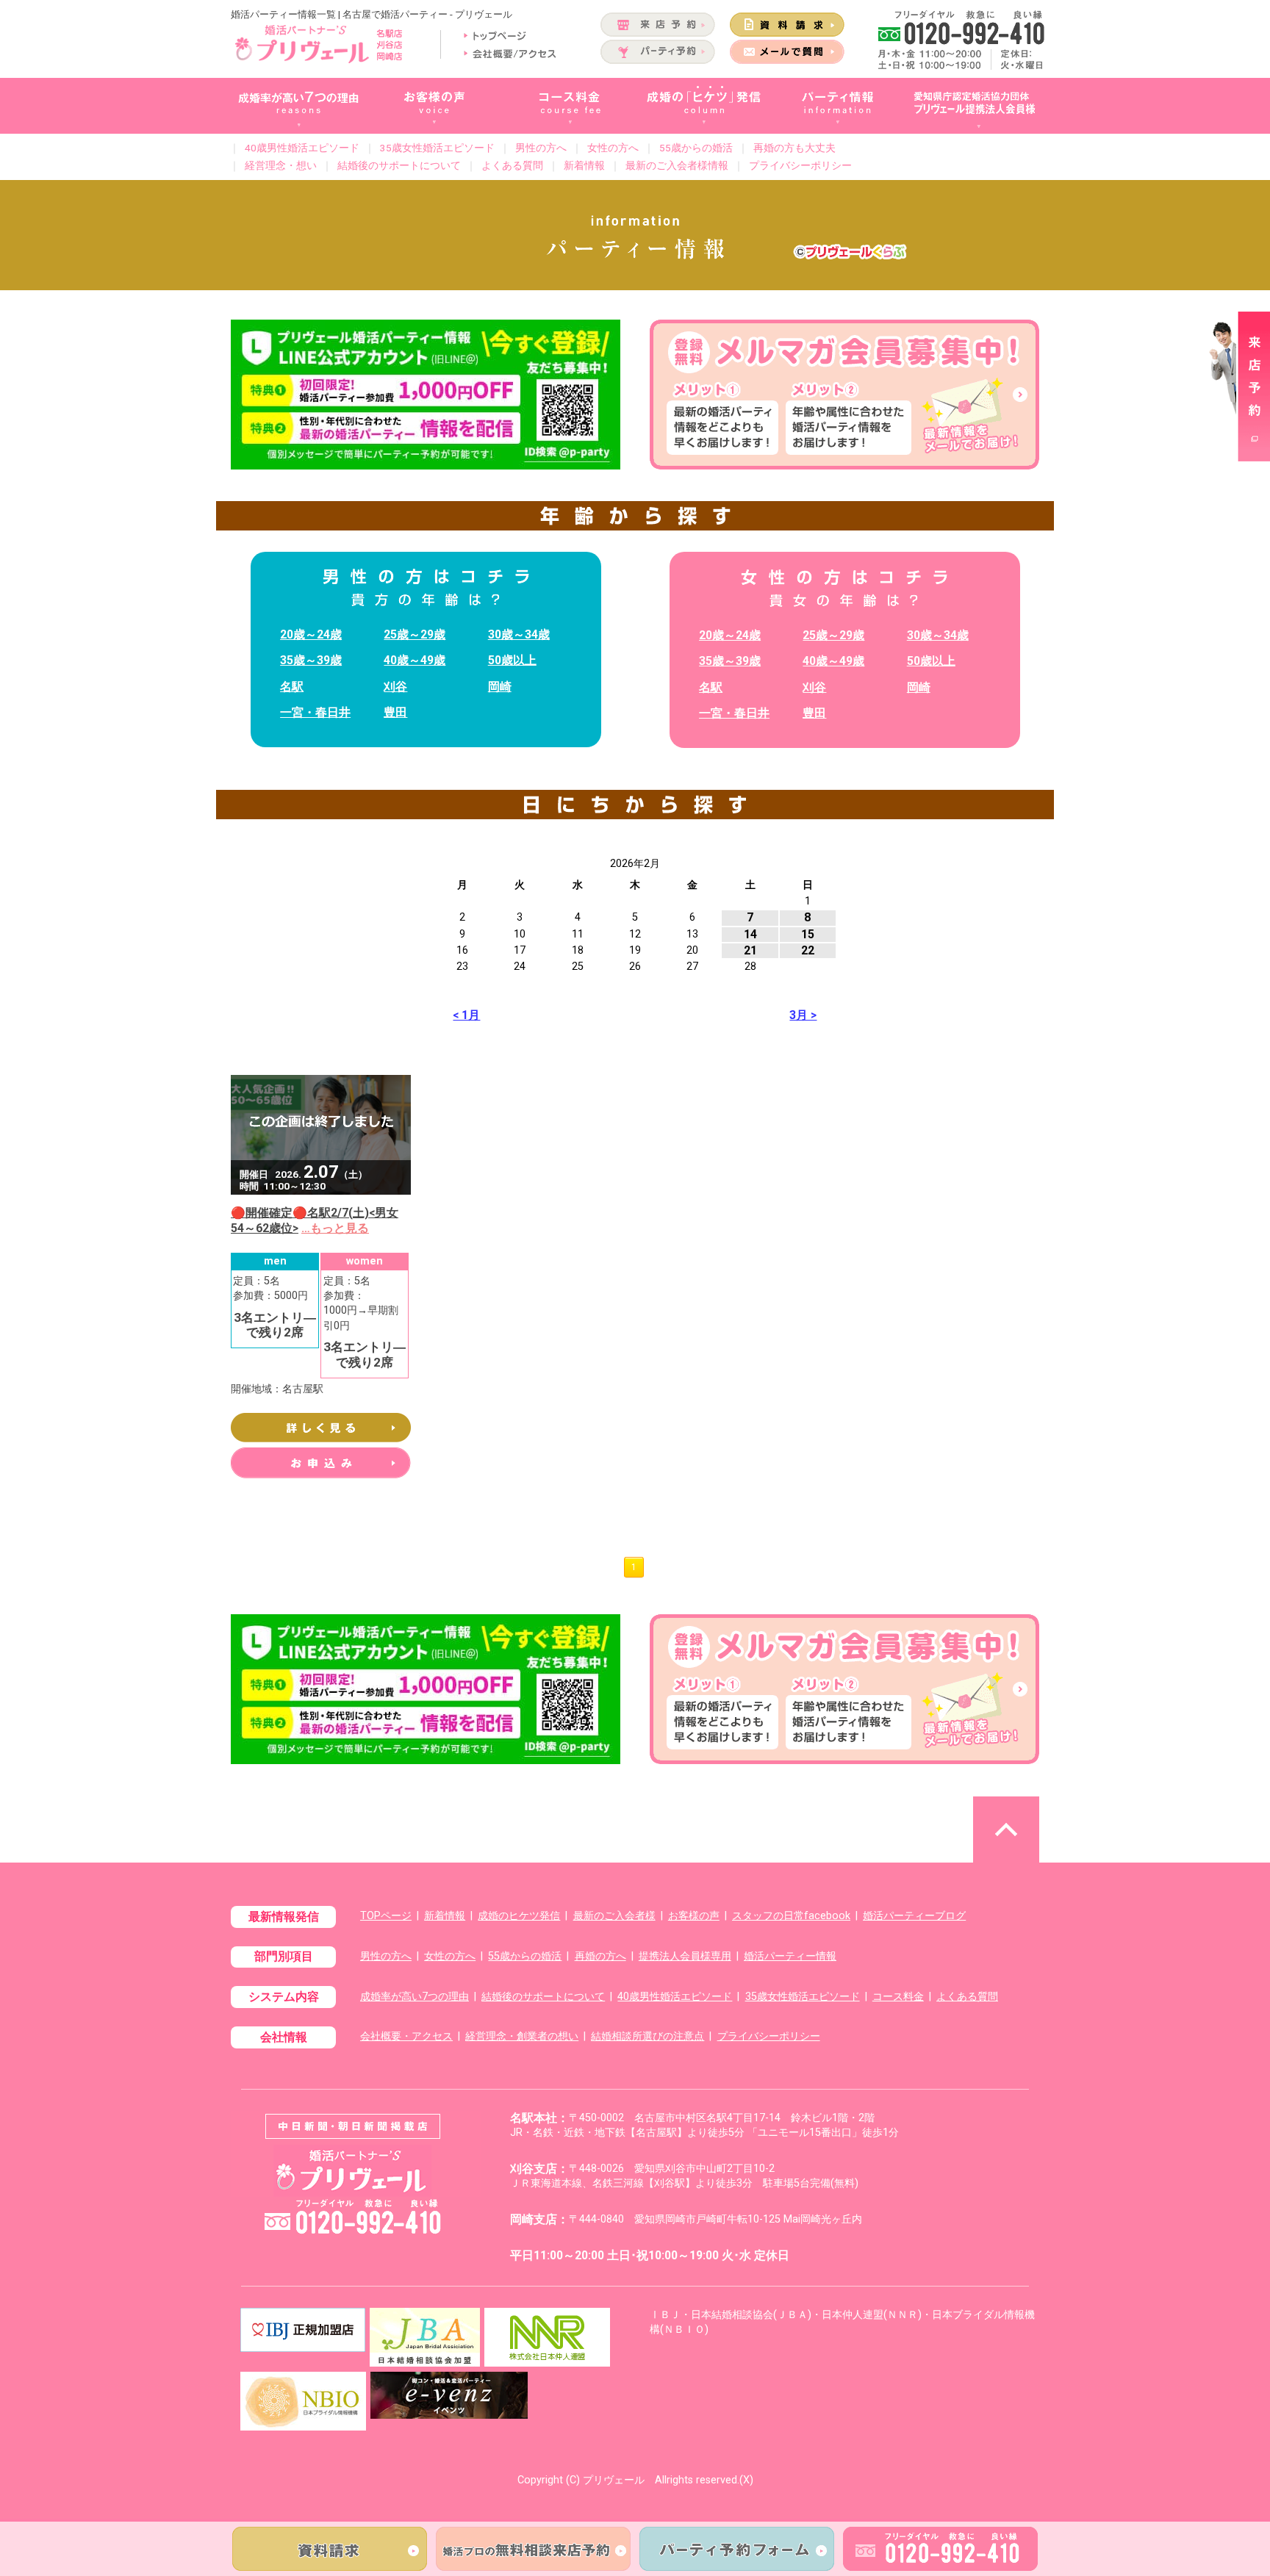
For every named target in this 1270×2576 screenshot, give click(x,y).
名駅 (292, 687)
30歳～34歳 (519, 634)
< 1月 (466, 1015)
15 (808, 934)
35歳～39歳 (311, 660)
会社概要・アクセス (406, 2036)
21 (750, 950)
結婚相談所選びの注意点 (647, 2036)
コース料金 (898, 1997)
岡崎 (500, 687)
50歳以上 (512, 660)
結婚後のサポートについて (399, 165)
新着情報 (584, 165)
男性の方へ (541, 148)
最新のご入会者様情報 (677, 165)
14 (750, 934)
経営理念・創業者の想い (522, 2036)
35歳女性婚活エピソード (437, 148)
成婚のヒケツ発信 (519, 1916)
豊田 (395, 712)
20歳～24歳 (311, 634)
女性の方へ (613, 148)
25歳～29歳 (415, 634)
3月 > (803, 1015)
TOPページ (386, 1916)
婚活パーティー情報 (790, 1956)
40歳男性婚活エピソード (302, 148)
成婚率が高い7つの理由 (415, 1997)
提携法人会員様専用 (685, 1956)
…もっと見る (335, 1228)
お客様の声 (694, 1916)
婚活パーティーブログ (914, 1916)
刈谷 (395, 687)
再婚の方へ (600, 1956)
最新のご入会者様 (614, 1916)
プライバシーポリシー (800, 165)
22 (808, 950)
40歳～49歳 (415, 660)
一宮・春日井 (315, 712)
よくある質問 (512, 165)
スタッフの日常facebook (791, 1916)
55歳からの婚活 (696, 148)
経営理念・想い (281, 165)
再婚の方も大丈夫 (794, 148)
